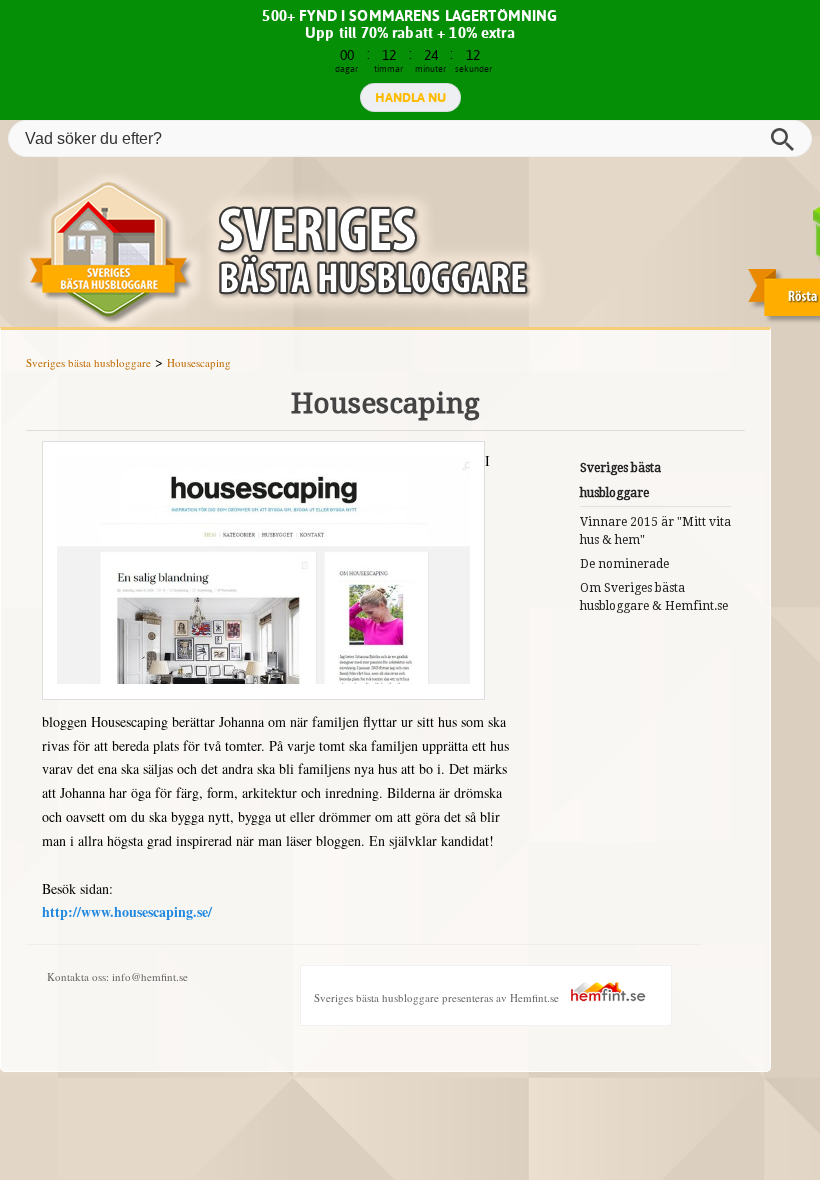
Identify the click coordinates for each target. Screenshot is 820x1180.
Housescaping (199, 362)
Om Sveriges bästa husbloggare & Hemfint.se (654, 597)
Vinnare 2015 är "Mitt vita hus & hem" (655, 531)
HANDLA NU (410, 97)
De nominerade (624, 564)
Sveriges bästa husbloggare (88, 362)
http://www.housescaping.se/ (127, 911)
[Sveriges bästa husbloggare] (410, 249)
